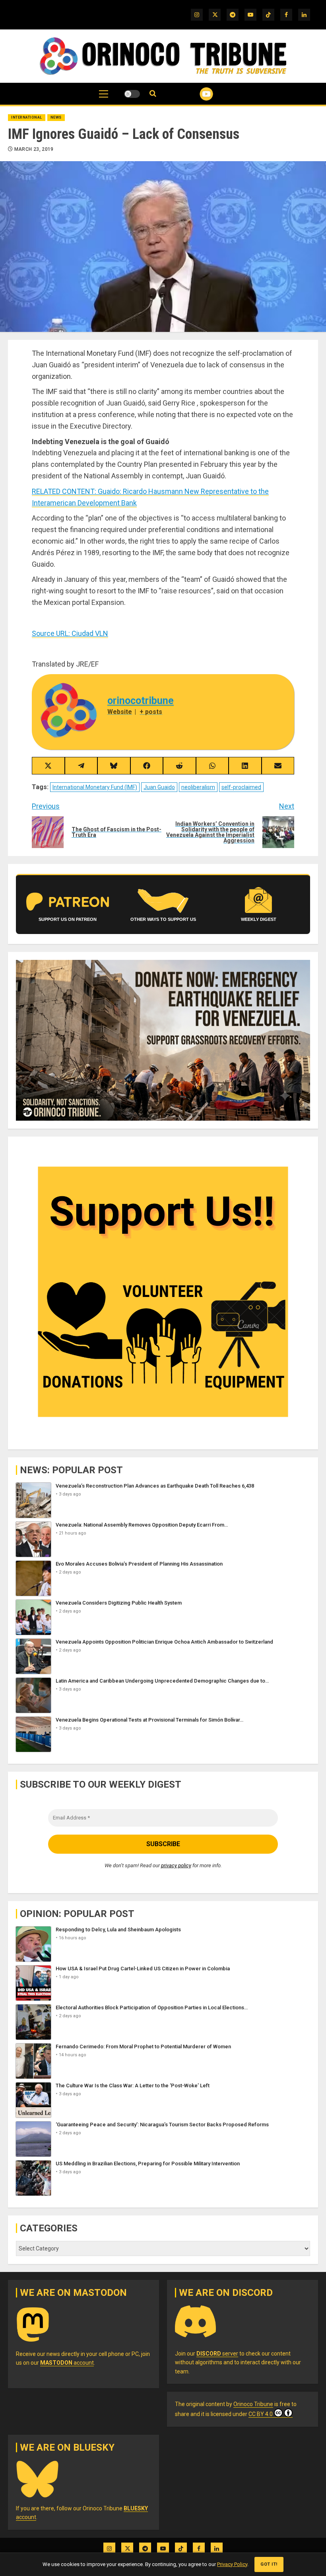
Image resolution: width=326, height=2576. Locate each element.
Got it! (269, 2564)
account (67, 2363)
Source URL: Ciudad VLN (70, 633)
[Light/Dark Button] (132, 94)
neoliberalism (198, 787)
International (27, 117)
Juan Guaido (159, 787)
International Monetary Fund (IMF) (95, 787)
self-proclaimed (241, 787)
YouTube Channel (197, 94)
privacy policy (176, 1865)
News (56, 117)
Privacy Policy (232, 2564)
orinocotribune (141, 701)
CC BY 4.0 (261, 2414)
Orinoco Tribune (253, 2404)
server (217, 2354)
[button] (104, 98)
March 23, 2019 (34, 149)
